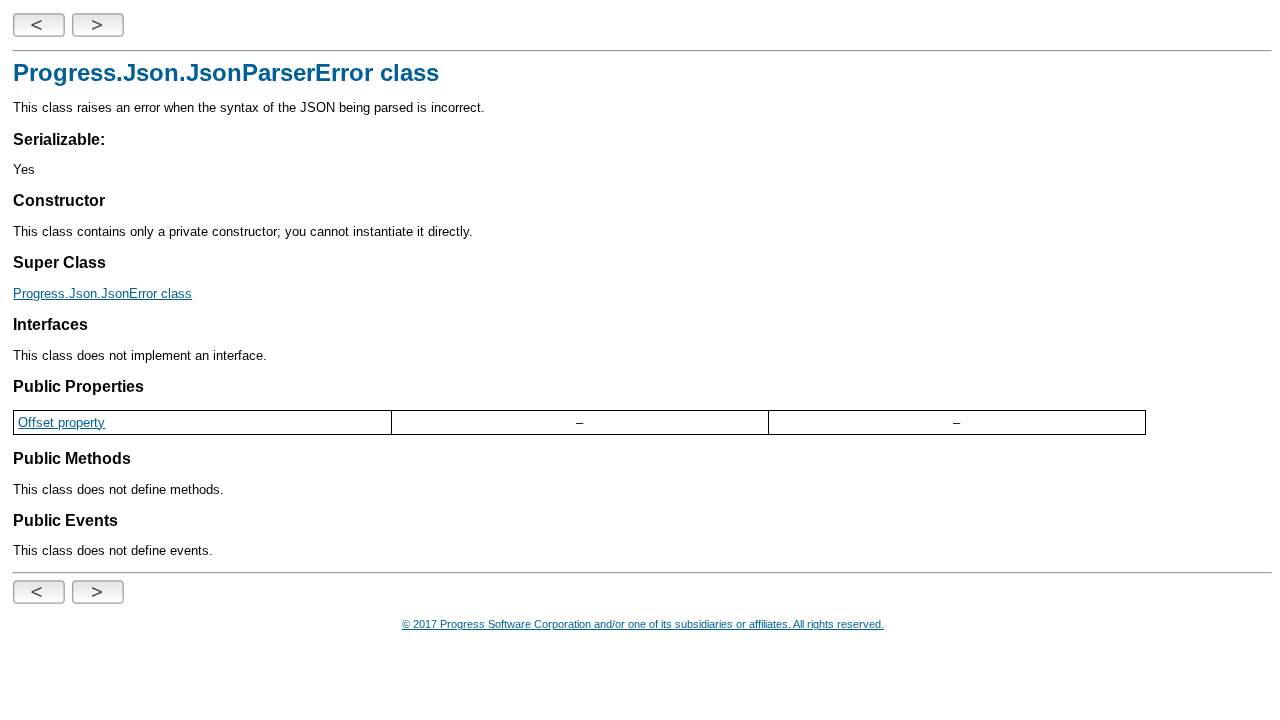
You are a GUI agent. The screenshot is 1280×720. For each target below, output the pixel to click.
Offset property (61, 422)
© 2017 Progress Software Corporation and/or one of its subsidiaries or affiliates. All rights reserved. (643, 624)
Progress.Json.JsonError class (102, 293)
